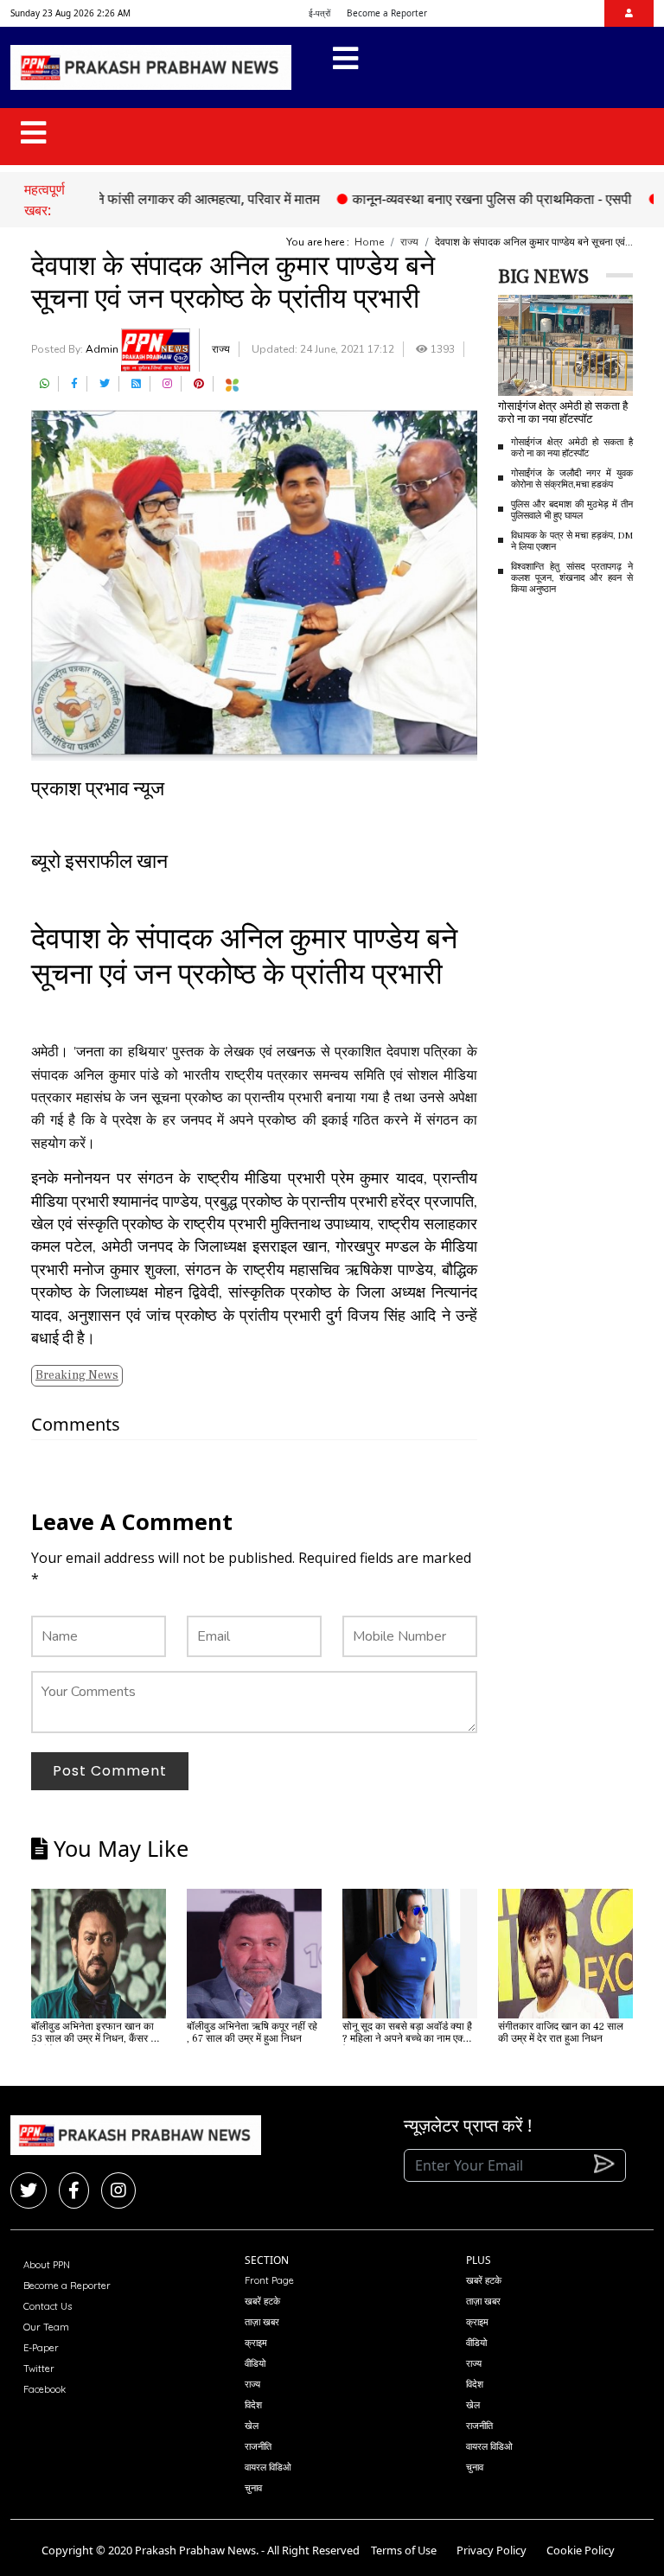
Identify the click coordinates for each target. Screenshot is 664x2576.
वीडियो (255, 2363)
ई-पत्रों (319, 13)
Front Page (269, 2280)
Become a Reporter (387, 13)
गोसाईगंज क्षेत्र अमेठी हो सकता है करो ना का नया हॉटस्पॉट (572, 448)
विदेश (253, 2405)
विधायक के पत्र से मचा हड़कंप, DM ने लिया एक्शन (572, 541)
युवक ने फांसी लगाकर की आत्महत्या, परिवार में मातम (161, 199)
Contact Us (48, 2306)
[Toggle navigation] (345, 67)
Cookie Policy (581, 2550)
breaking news (77, 1375)
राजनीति (258, 2446)
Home (369, 242)
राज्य (409, 242)
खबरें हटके (262, 2301)
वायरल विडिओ (268, 2467)
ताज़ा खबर (262, 2322)
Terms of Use (404, 2550)
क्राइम (256, 2343)
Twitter (39, 2369)
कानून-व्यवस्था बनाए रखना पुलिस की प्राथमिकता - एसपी (460, 199)
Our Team (46, 2327)
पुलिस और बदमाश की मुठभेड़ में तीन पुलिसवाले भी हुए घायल (572, 510)
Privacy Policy (492, 2550)
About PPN (47, 2265)
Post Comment (110, 1771)
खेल (252, 2426)
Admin (103, 349)
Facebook (45, 2389)
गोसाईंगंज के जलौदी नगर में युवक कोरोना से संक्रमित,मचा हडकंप (572, 479)
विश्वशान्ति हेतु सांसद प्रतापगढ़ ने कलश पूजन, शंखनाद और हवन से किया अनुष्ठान (572, 578)
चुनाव (253, 2488)
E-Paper (41, 2348)
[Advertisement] (581, 880)
